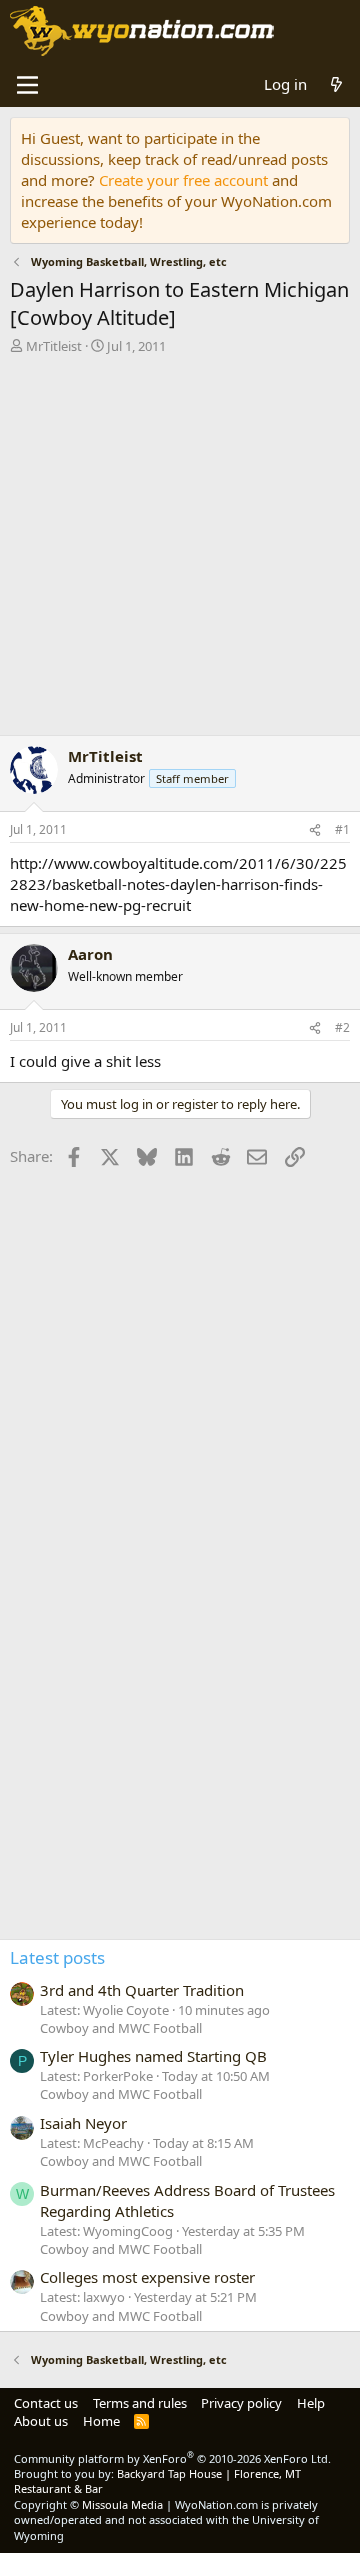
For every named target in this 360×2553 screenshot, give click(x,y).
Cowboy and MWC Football (121, 2028)
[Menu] (27, 85)
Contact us (46, 2403)
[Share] (315, 830)
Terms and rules (140, 2403)
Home (101, 2421)
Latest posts (57, 1957)
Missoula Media (122, 2504)
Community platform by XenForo (172, 2458)
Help (311, 2403)
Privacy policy (241, 2403)
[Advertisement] (180, 550)
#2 (342, 1027)
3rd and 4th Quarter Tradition (142, 1990)
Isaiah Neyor (83, 2123)
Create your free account (183, 180)
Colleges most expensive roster (147, 2277)
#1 (342, 829)
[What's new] (336, 84)
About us (41, 2421)
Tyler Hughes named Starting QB (153, 2056)
